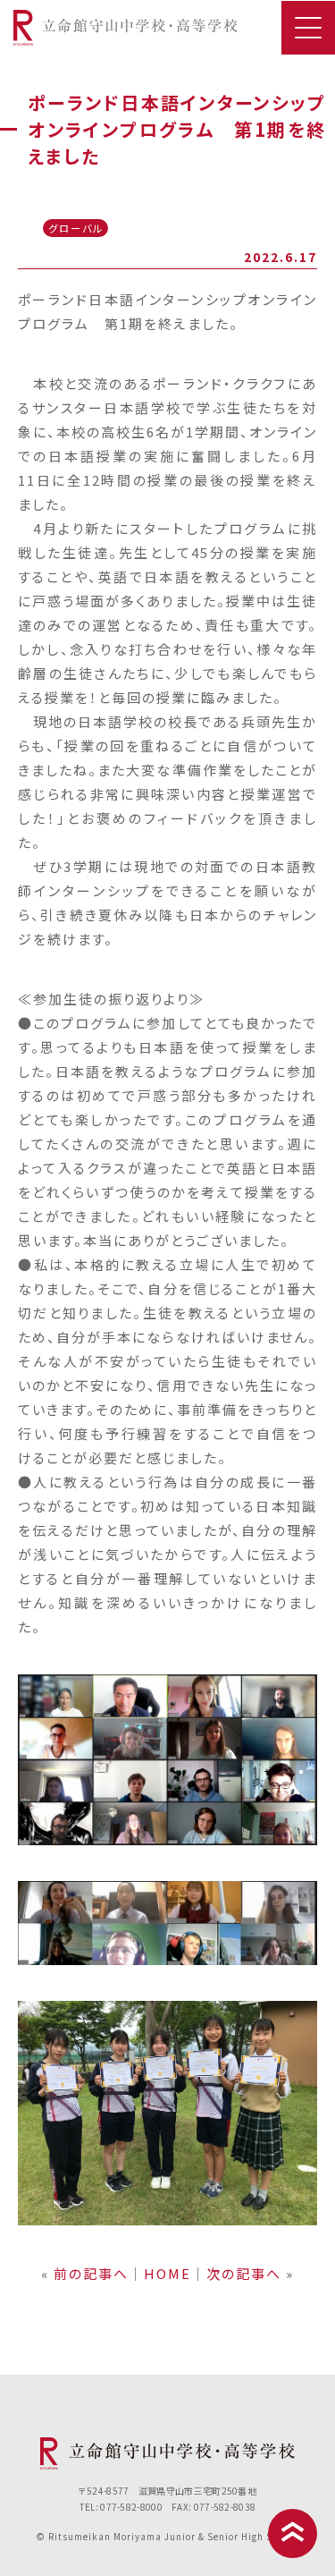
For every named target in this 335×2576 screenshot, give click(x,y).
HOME (167, 2273)
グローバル (76, 228)
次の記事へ (244, 2273)
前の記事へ (91, 2273)
